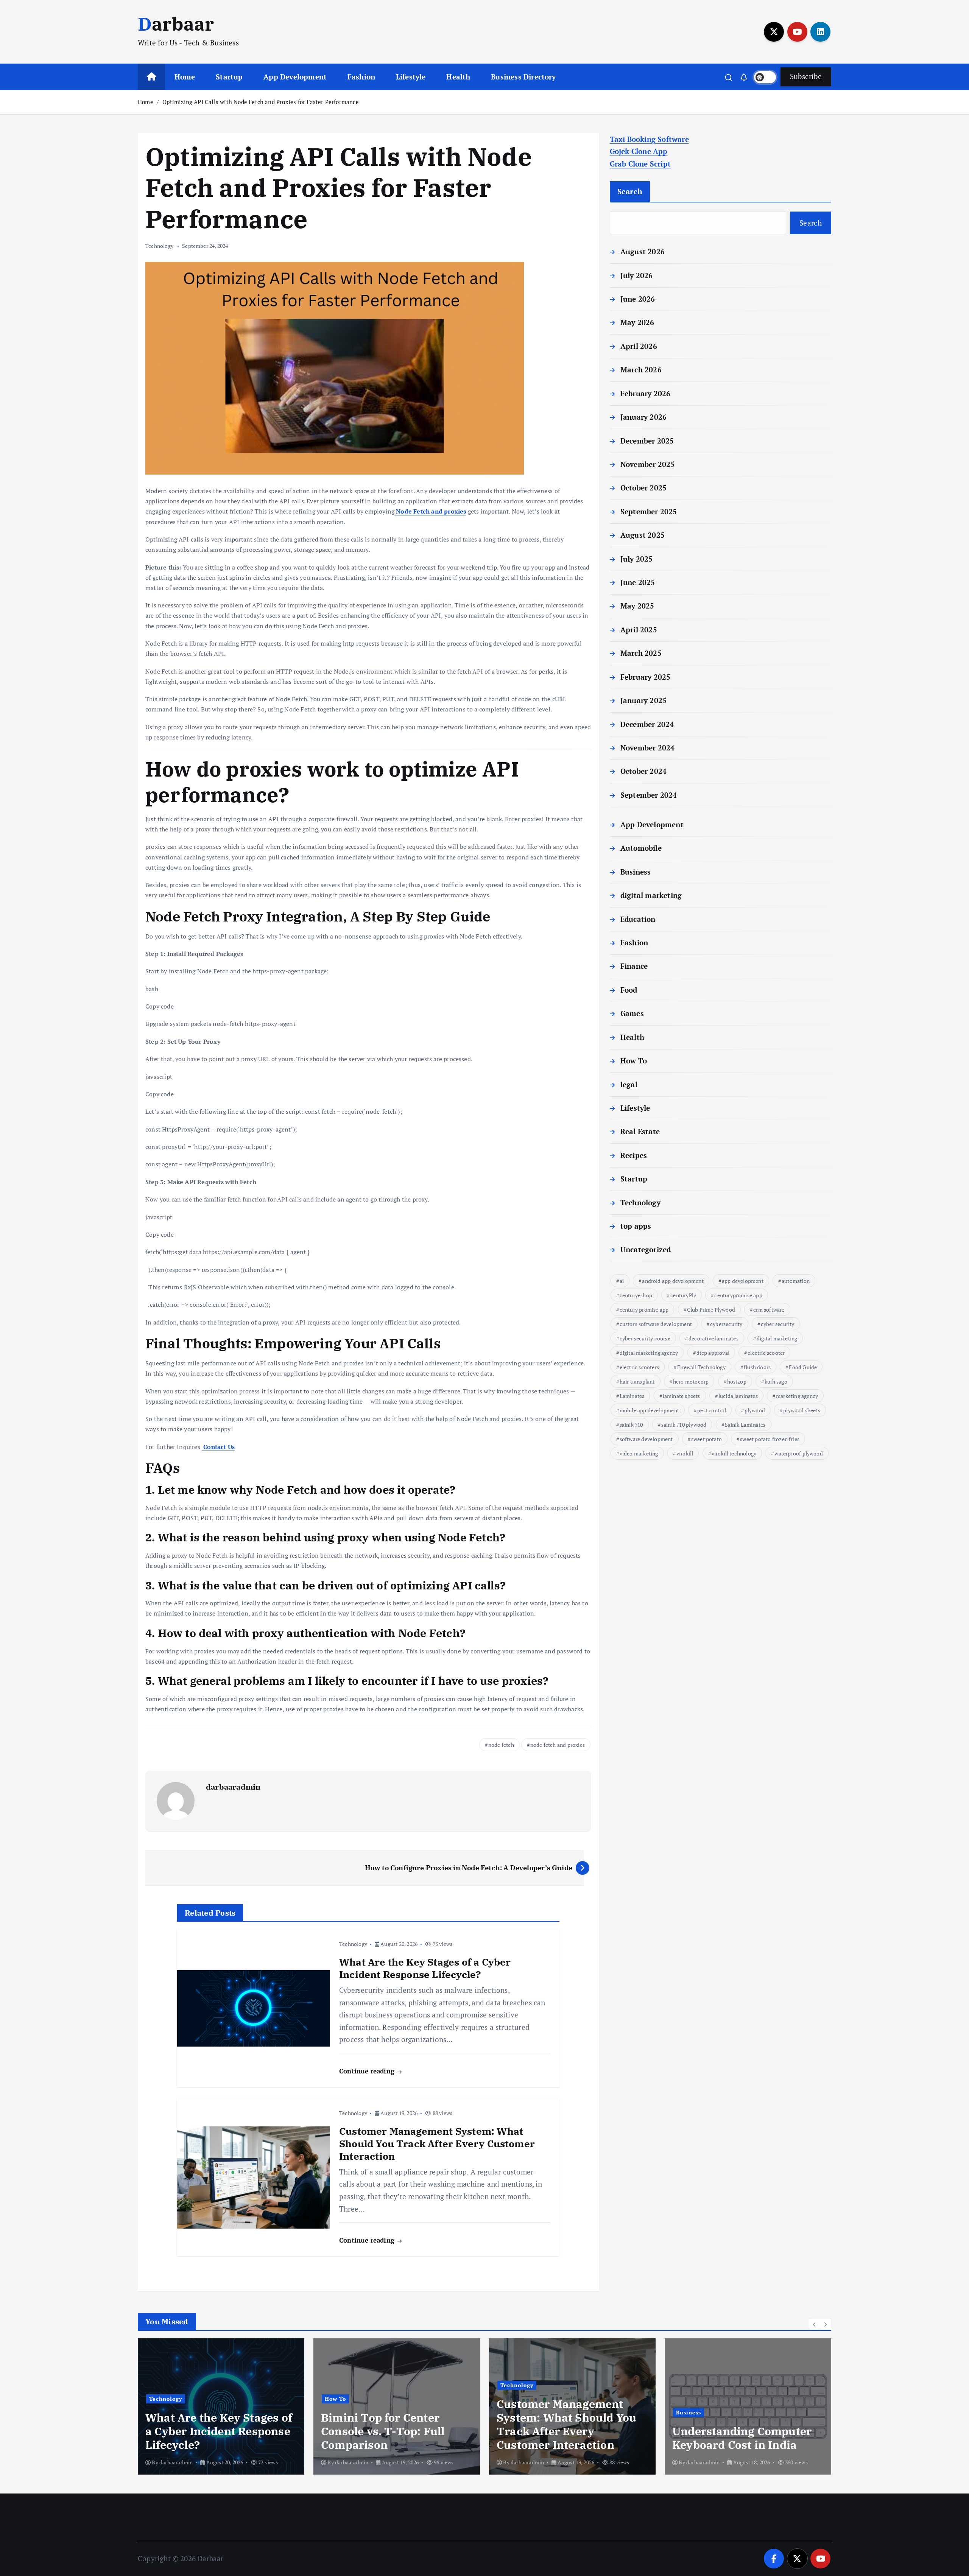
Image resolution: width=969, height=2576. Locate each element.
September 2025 (649, 511)
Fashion (361, 77)
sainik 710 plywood (684, 1425)
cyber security (778, 1324)
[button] (815, 2324)
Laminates (632, 1396)
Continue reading (368, 2071)
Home (185, 77)
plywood (755, 1410)
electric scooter (766, 1353)
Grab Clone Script (640, 164)
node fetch (501, 1745)
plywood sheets (802, 1410)
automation (796, 1281)
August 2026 (643, 251)
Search (630, 191)
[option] (221, 2406)
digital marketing (651, 895)
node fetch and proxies (558, 1745)
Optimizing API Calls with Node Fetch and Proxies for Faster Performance (261, 102)
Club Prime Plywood (711, 1310)
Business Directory (523, 77)
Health (458, 77)
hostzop (737, 1381)
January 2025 (643, 700)
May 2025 (637, 606)
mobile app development (649, 1410)
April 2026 (639, 346)
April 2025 (639, 630)
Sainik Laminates (745, 1425)
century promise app (644, 1310)
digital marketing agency (649, 1353)
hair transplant (637, 1381)
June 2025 (638, 582)
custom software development (656, 1324)
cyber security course (645, 1338)
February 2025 (646, 677)
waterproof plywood (798, 1453)
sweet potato (706, 1439)
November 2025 (648, 464)
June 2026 (638, 299)
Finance (634, 966)
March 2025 (641, 653)
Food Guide (803, 1367)
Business (636, 872)
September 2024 (649, 795)
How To (634, 1061)
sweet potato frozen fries (770, 1439)
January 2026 (643, 417)
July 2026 (637, 275)
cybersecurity (726, 1324)
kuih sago (776, 1381)
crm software (769, 1310)
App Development (295, 77)
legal (629, 1084)
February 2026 (646, 393)
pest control (712, 1410)
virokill (685, 1453)
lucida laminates (738, 1396)
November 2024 (648, 748)
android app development (673, 1281)
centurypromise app (738, 1295)
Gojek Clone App (639, 151)
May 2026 (637, 322)
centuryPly (683, 1295)
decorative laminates (714, 1338)
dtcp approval (713, 1353)
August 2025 (643, 535)
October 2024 (643, 771)
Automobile (641, 848)
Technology (159, 246)
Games (632, 1013)
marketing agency (797, 1396)
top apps (636, 1226)
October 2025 (643, 488)
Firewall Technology (701, 1367)
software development (646, 1439)
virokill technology (734, 1453)
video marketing (639, 1453)
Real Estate (640, 1131)
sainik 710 (631, 1425)
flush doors (757, 1367)
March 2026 (641, 370)
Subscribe (806, 76)
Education (638, 919)
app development (743, 1281)
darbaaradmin (233, 1787)
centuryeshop (636, 1295)
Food (629, 990)
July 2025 (637, 559)
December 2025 (647, 441)
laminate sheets (682, 1396)
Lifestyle (411, 77)
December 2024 (647, 724)
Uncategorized (646, 1249)
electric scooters (639, 1367)
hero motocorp (691, 1381)
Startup (229, 77)
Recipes (634, 1155)
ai (622, 1281)
